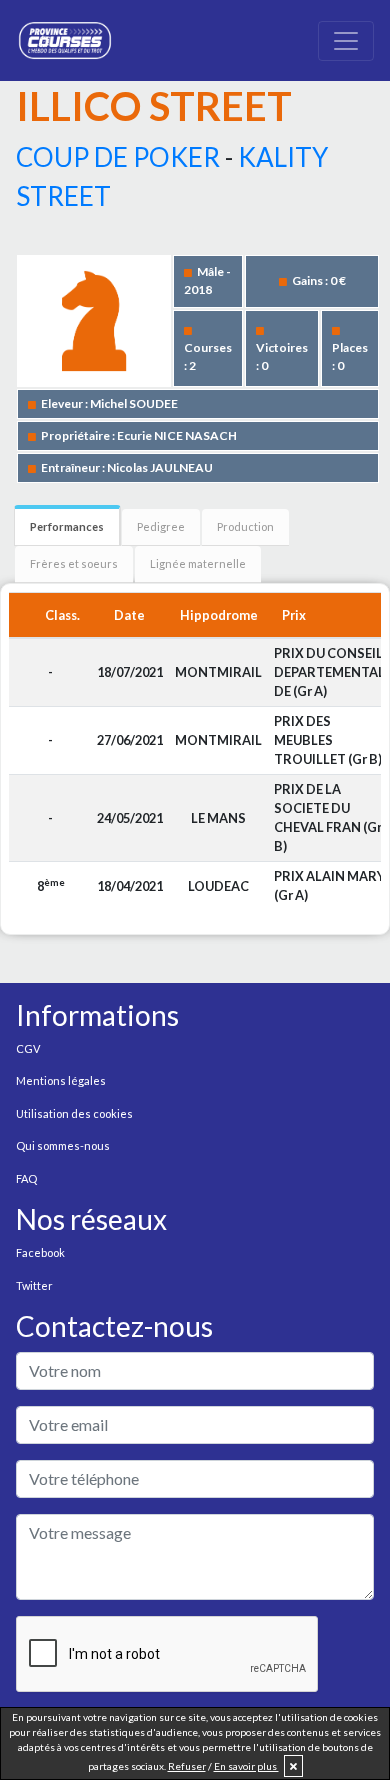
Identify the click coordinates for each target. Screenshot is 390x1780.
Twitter (34, 1285)
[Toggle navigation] (346, 41)
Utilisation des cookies (74, 1113)
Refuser (187, 1766)
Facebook (40, 1252)
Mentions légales (61, 1080)
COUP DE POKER (118, 157)
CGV (28, 1048)
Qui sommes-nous (63, 1145)
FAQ (26, 1178)
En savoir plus (246, 1766)
